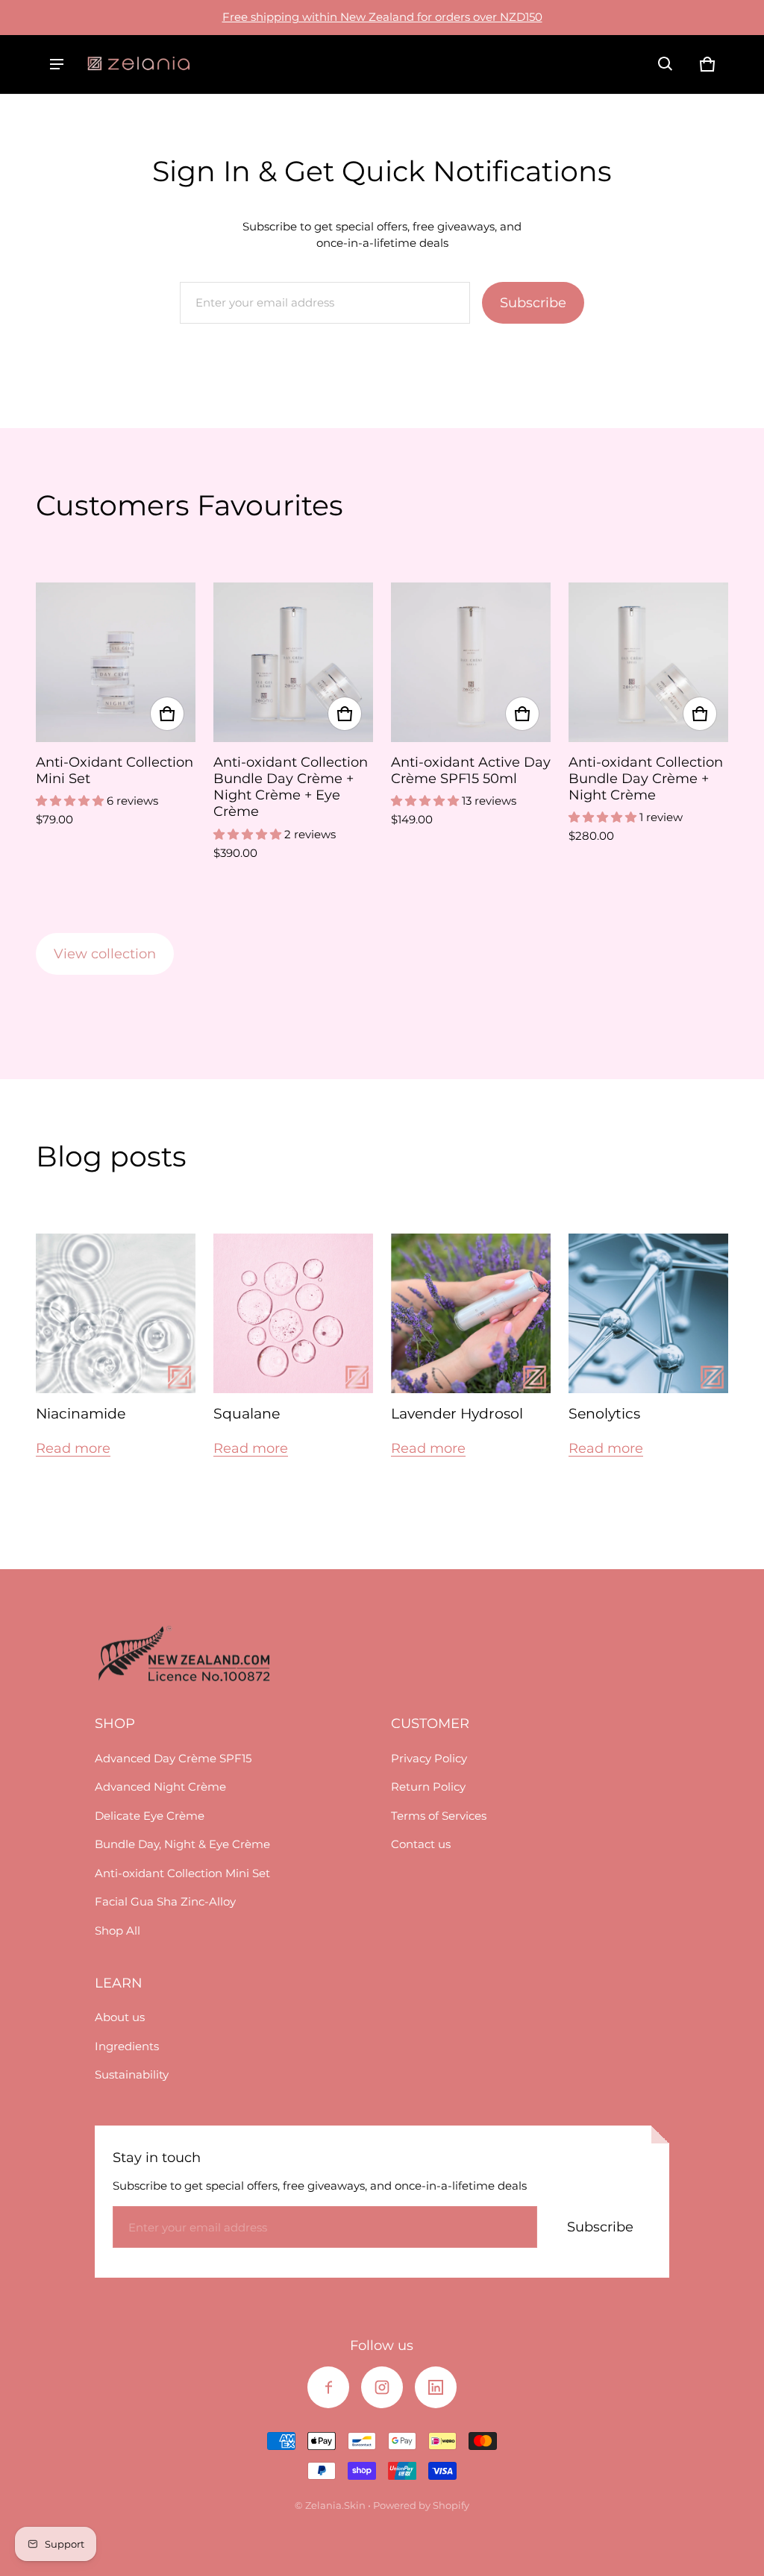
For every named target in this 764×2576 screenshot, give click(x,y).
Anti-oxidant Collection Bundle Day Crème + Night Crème (646, 778)
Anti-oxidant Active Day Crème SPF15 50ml (471, 770)
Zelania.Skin (335, 2506)
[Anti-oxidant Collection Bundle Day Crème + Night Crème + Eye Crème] (293, 662)
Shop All (118, 1931)
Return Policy (428, 1787)
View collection (105, 954)
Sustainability (132, 2074)
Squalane (247, 1414)
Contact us (421, 1844)
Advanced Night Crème (160, 1787)
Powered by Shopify (421, 2506)
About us (120, 2017)
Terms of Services (439, 1816)
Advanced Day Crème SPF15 (173, 1758)
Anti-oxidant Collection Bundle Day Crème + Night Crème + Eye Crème (291, 786)
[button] (666, 64)
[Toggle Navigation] (57, 64)
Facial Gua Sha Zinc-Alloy (165, 1901)
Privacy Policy (429, 1758)
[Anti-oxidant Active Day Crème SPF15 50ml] (471, 662)
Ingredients (127, 2046)
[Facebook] (328, 2387)
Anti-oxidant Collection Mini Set (182, 1873)
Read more (73, 1448)
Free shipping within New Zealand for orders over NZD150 (382, 17)
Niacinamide (81, 1414)
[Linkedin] (436, 2387)
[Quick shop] (167, 714)
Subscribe (533, 303)
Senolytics (604, 1414)
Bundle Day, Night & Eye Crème (182, 1844)
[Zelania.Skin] (139, 64)
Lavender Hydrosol (457, 1414)
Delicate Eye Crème (150, 1816)
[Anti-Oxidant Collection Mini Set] (116, 662)
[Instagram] (382, 2387)
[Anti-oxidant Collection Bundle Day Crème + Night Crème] (648, 662)
